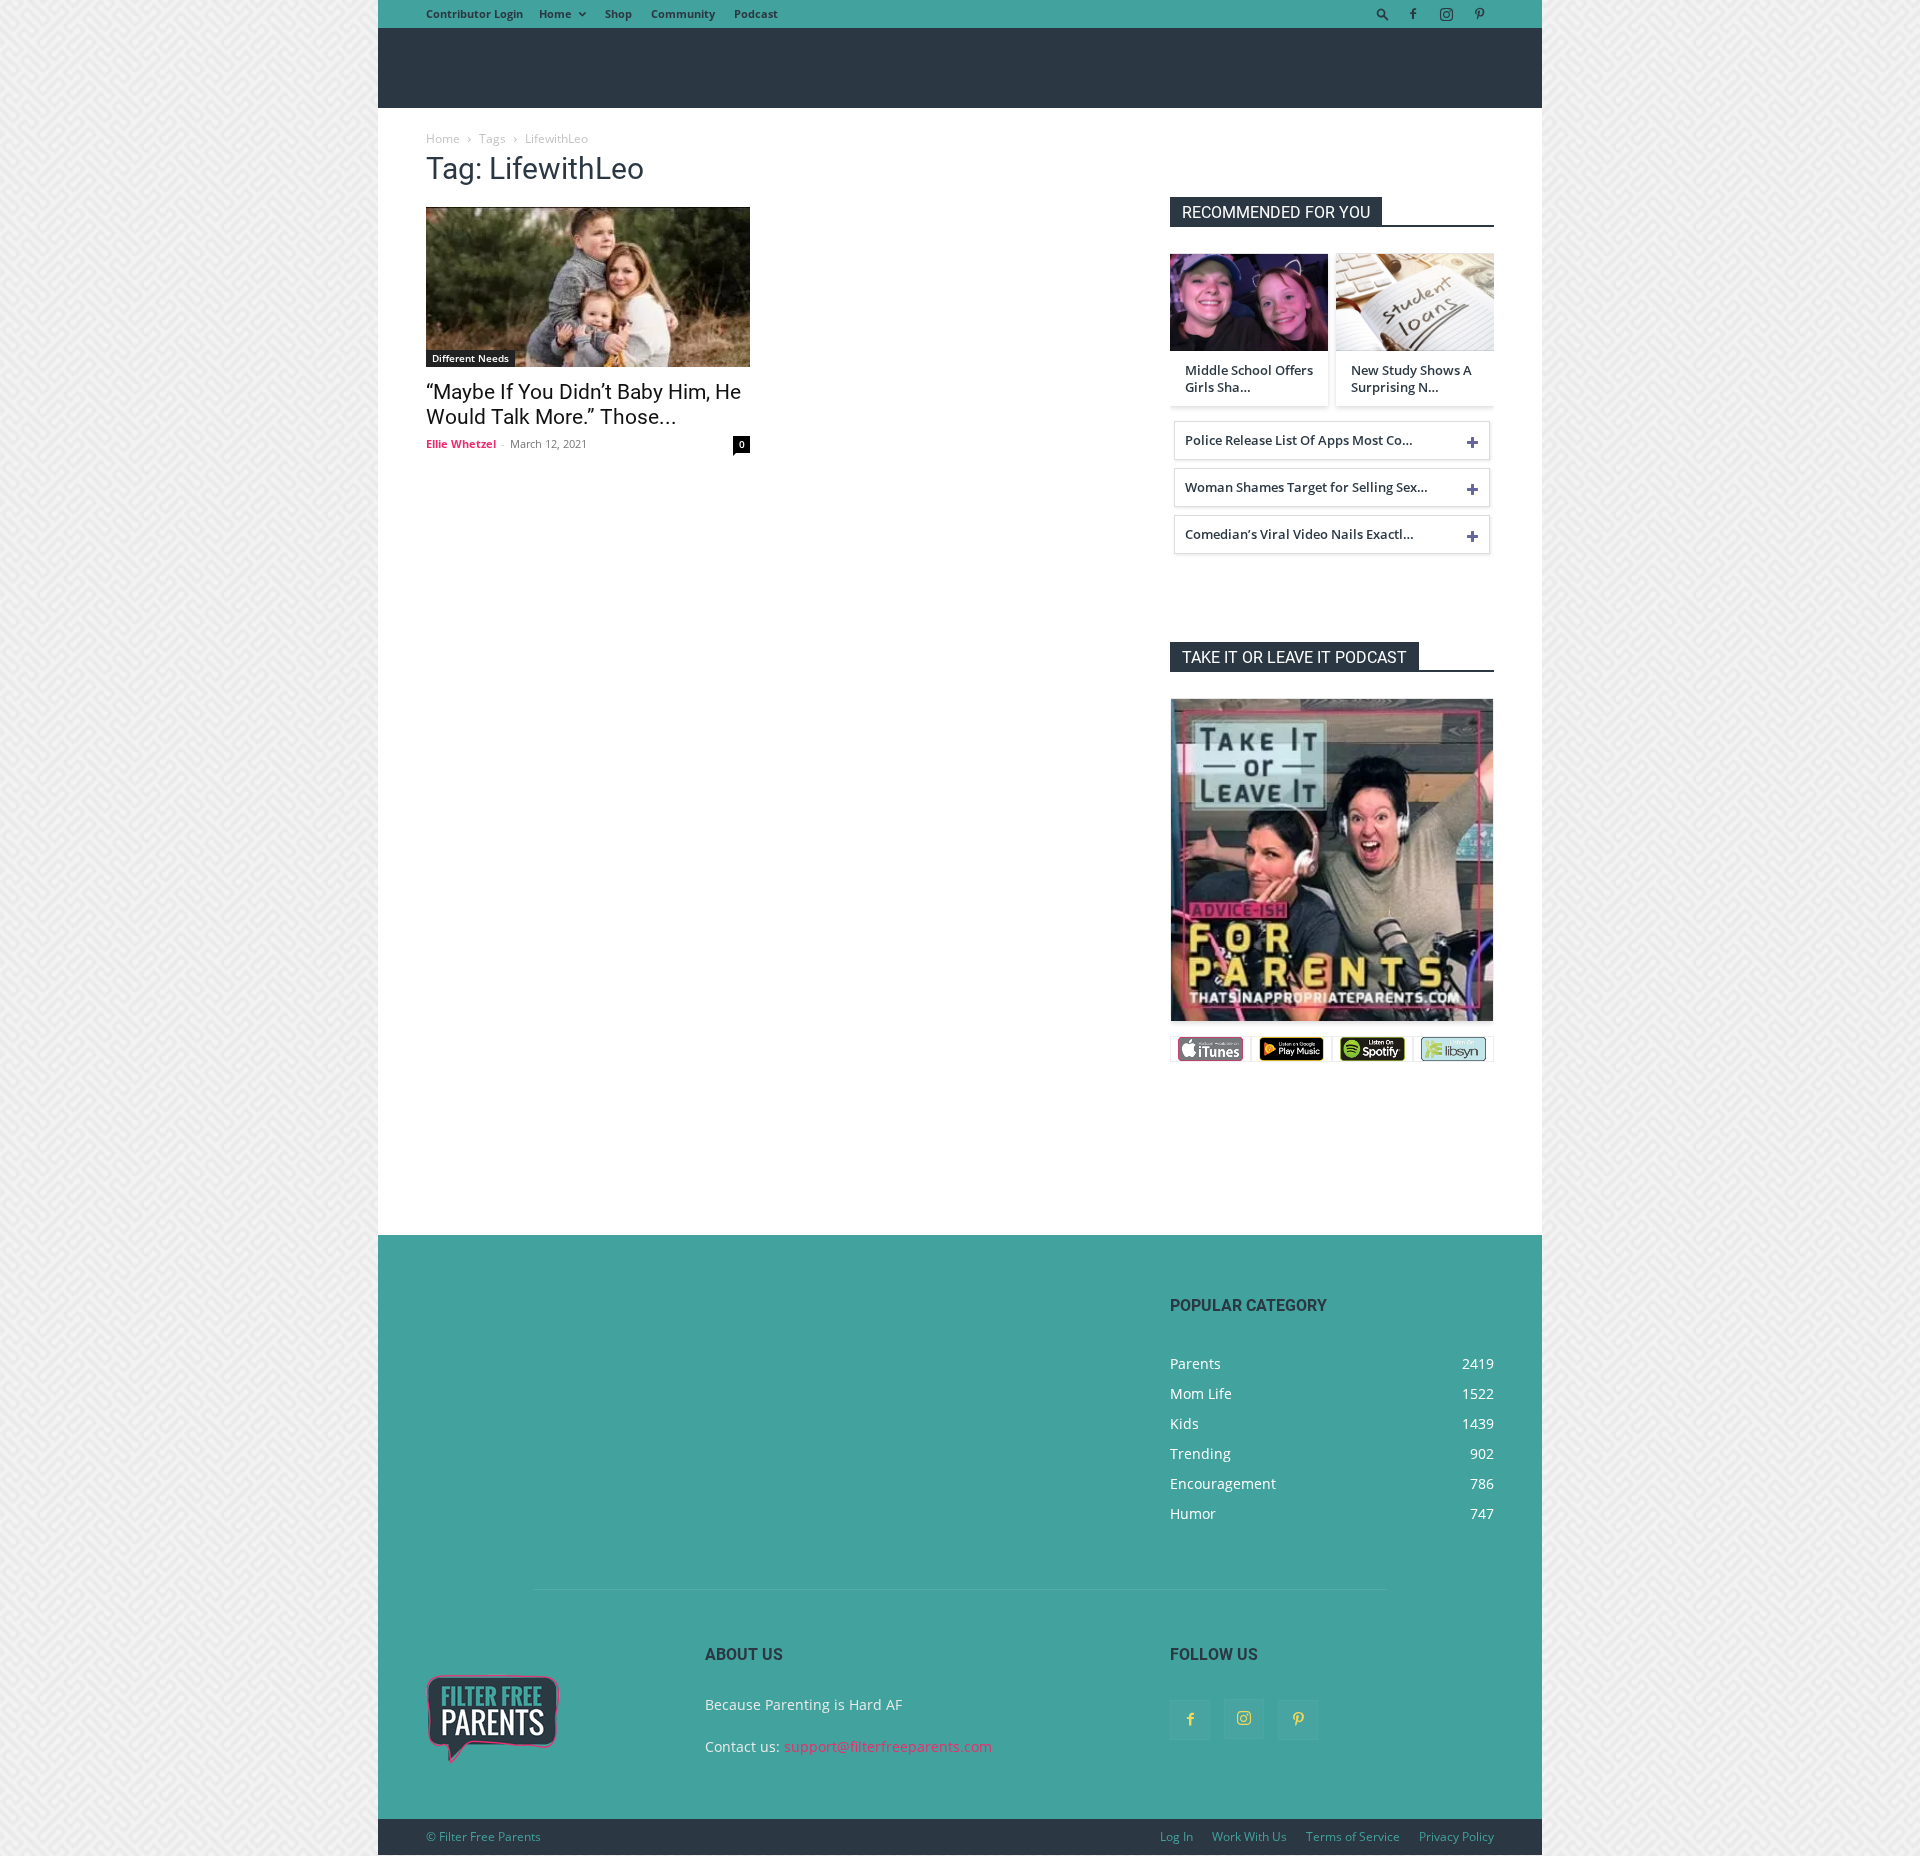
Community (683, 13)
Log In (1176, 1836)
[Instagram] (1446, 14)
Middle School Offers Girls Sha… (1249, 379)
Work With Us (1249, 1836)
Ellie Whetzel (461, 443)
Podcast (756, 13)
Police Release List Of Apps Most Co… (1299, 440)
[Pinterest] (1479, 14)
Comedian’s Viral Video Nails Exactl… (1299, 534)
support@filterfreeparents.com (888, 1746)
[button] (1383, 13)
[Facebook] (1413, 14)
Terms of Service (1353, 1836)
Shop (618, 13)
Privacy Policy (1456, 1836)
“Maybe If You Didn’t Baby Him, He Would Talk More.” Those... (583, 404)
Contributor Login (474, 13)
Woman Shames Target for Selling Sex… (1306, 487)
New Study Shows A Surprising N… (1411, 379)
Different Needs (470, 358)
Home (555, 13)
